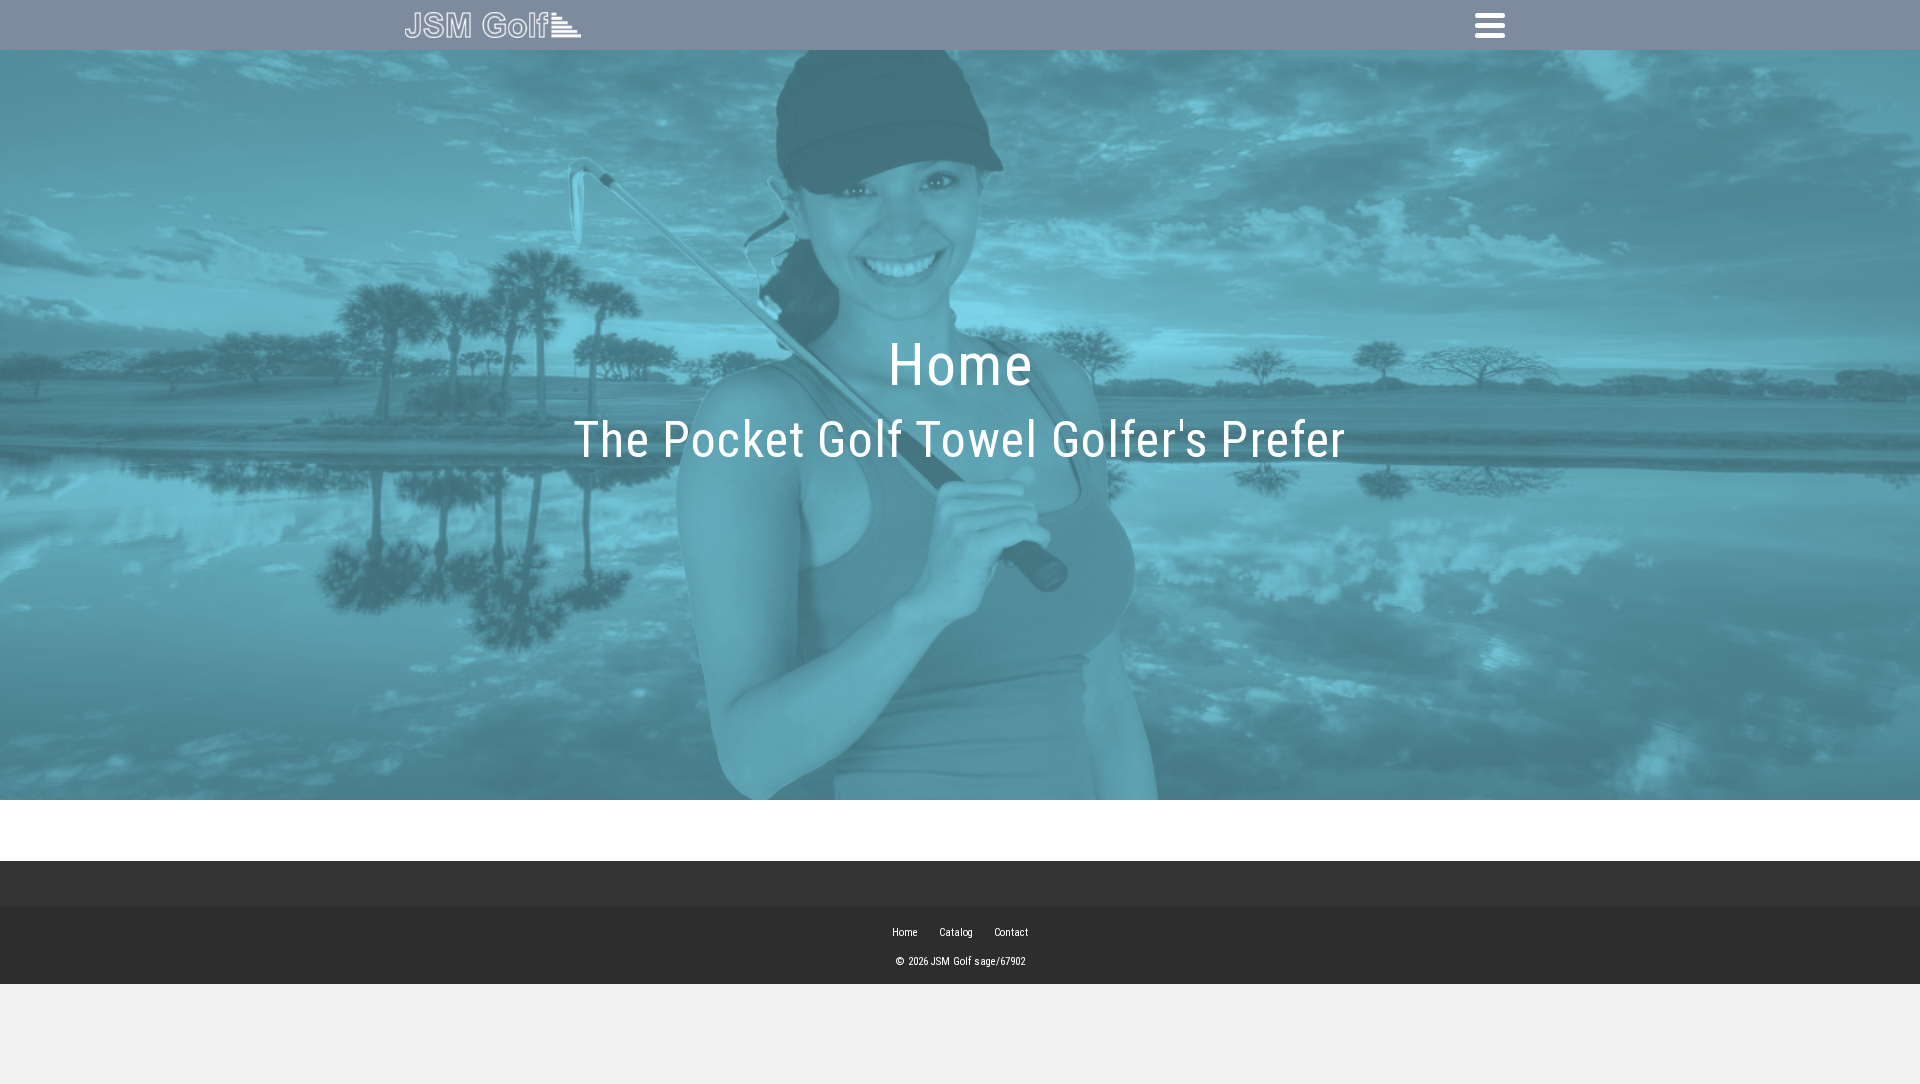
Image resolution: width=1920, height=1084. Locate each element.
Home (905, 932)
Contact (1011, 932)
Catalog (956, 932)
